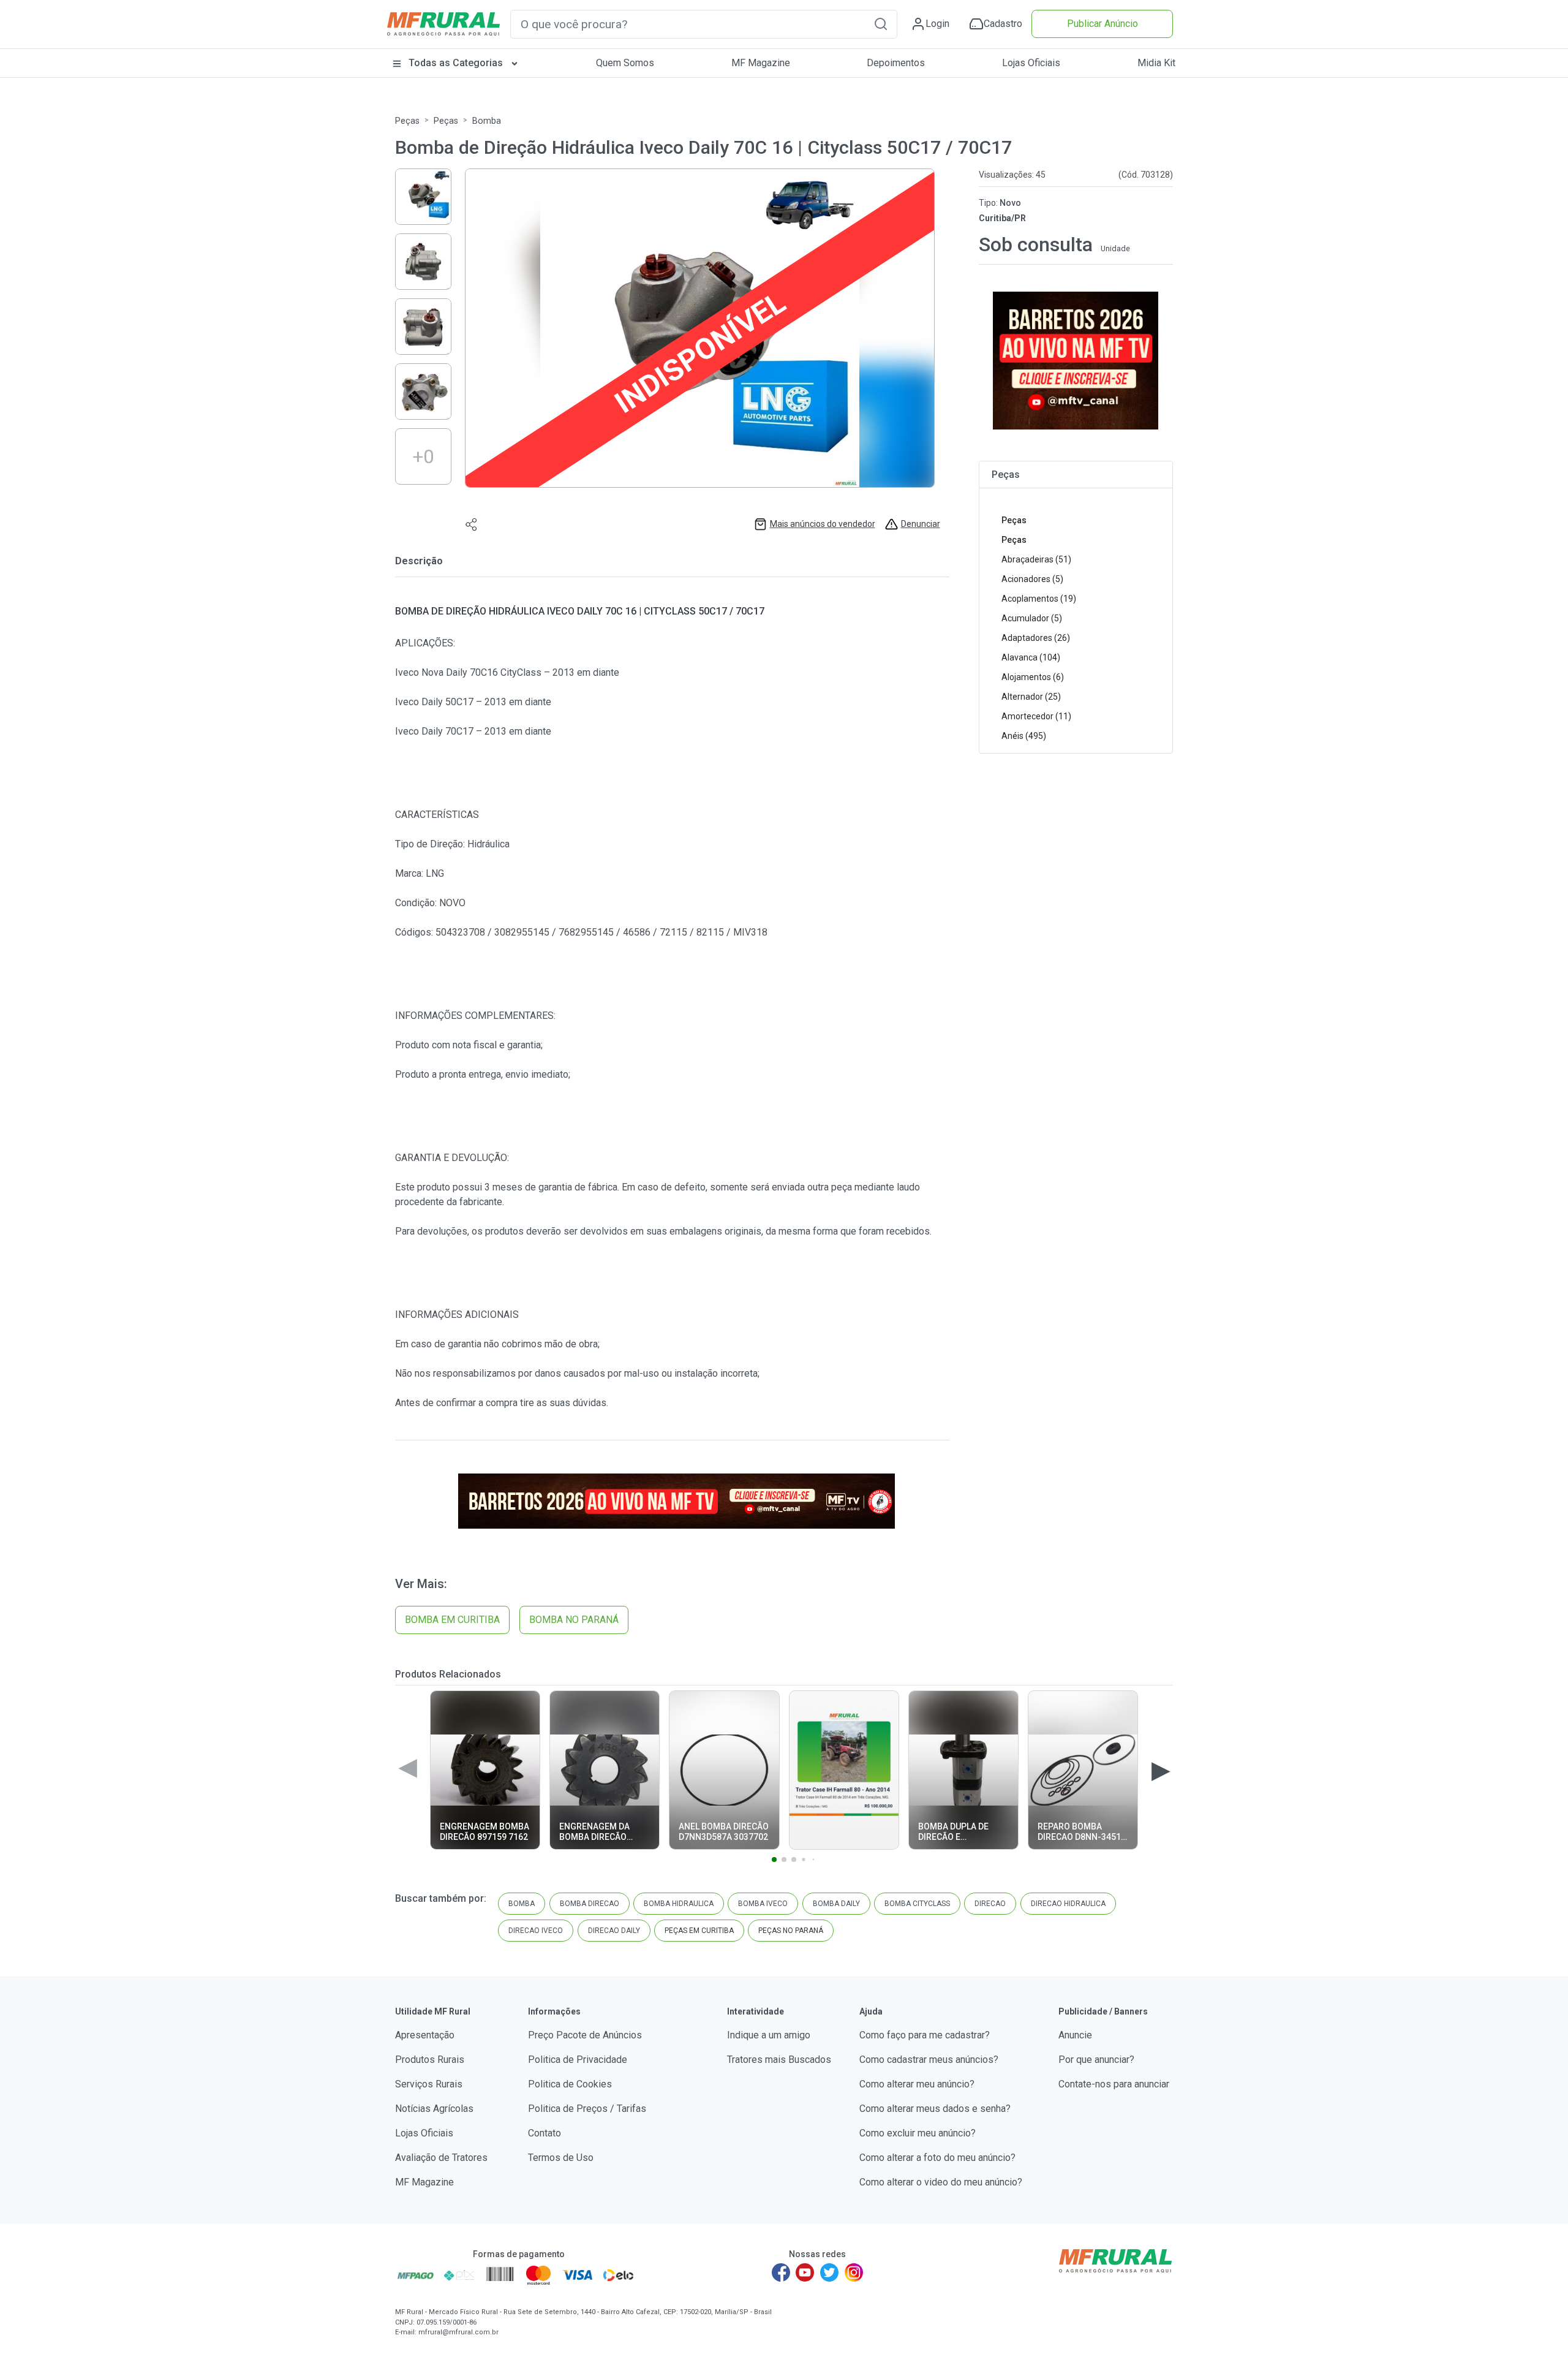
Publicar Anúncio (1102, 24)
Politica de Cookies (570, 2084)
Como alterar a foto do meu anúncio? (937, 2158)
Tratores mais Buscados (779, 2060)
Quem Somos (625, 63)
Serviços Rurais (429, 2084)
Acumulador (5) (1032, 618)
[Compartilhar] (472, 524)
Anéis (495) (1024, 736)
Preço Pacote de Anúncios (585, 2035)
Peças (407, 121)
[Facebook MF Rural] (781, 2272)
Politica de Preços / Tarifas (587, 2109)
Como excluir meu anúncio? (918, 2133)
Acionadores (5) (1032, 579)
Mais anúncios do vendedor (823, 524)
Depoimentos (896, 63)
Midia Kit (1156, 63)
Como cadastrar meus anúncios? (929, 2060)
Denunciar (921, 524)
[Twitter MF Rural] (829, 2272)
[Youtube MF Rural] (805, 2272)
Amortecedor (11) (1036, 716)
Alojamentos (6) (1033, 677)
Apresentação (425, 2035)
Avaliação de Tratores (441, 2158)
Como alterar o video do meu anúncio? (941, 2182)
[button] (881, 24)
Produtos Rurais (430, 2060)
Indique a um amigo (769, 2035)
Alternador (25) (1031, 697)
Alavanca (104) (1031, 657)
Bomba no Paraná (574, 1620)
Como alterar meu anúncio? (917, 2084)
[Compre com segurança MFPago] (416, 2275)
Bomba (487, 121)
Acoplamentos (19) (1039, 599)
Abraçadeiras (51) (1036, 559)
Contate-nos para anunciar (1114, 2084)
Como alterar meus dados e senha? (935, 2109)
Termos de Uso (561, 2158)
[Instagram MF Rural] (854, 2272)
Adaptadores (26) (1036, 638)
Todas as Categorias (456, 63)
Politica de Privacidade (578, 2060)
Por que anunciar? (1096, 2060)
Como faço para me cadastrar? (925, 2035)
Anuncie (1075, 2035)
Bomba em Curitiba (452, 1620)
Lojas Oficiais (1031, 63)
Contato (545, 2133)
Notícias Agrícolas (434, 2109)
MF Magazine (761, 63)
